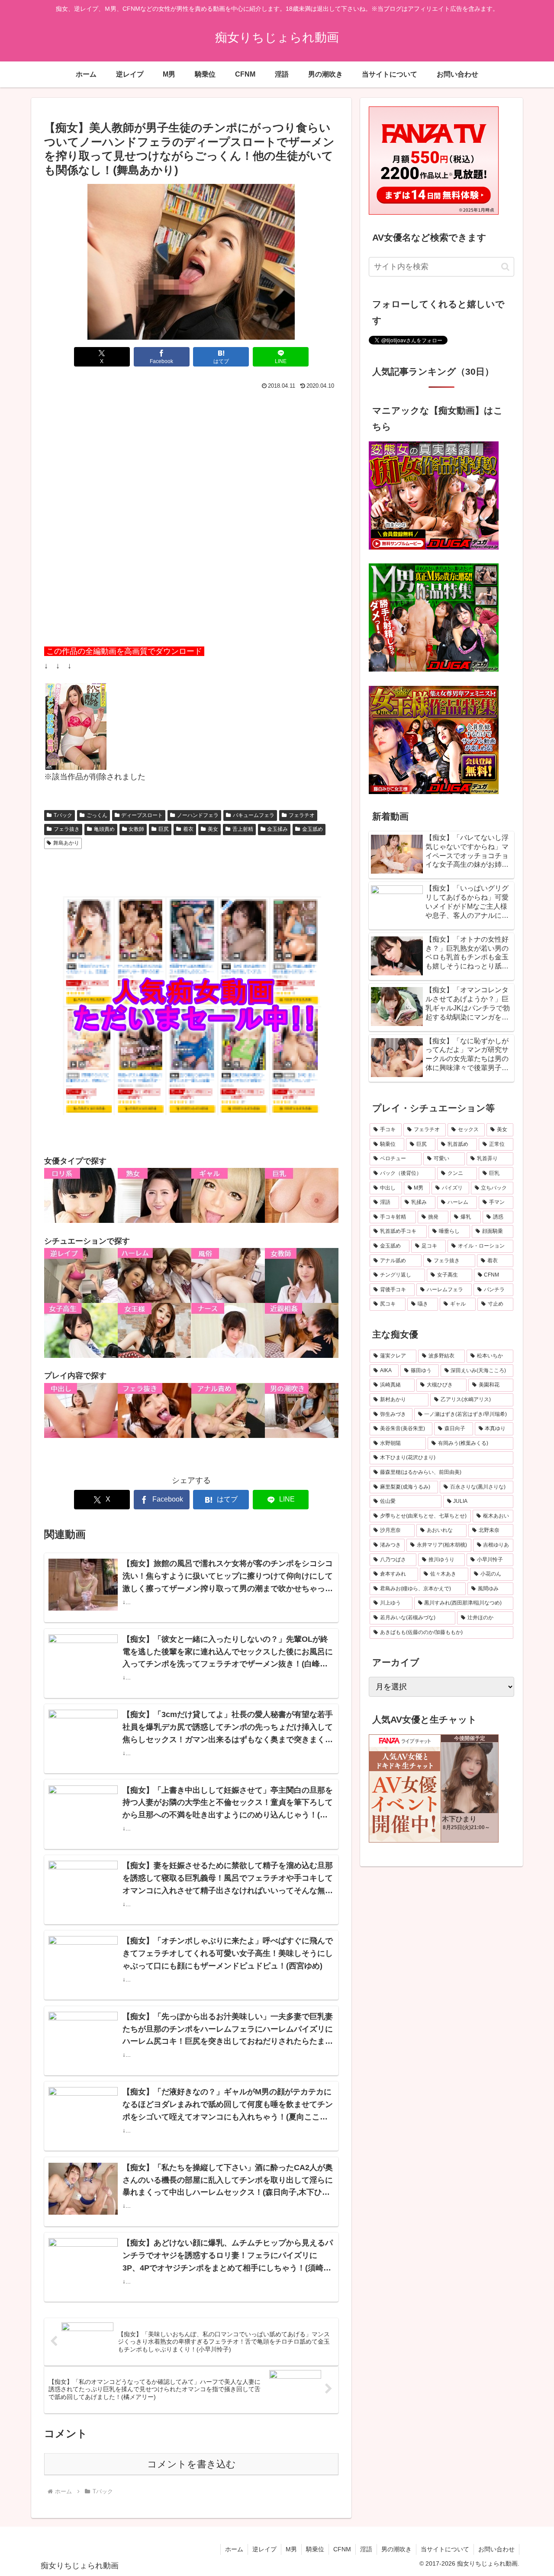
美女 (213, 829)
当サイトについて (445, 2549)
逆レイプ (264, 2549)
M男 (291, 2549)
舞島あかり (66, 843)
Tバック (63, 815)
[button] (505, 267)
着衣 (188, 829)
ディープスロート (142, 815)
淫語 (366, 2549)
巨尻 (164, 829)
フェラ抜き (67, 829)
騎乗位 (315, 2549)
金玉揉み (277, 829)
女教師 (136, 829)
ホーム (234, 2549)
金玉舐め (312, 829)
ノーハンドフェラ (198, 815)
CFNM (342, 2549)
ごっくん (97, 815)
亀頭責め (104, 829)
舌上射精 (243, 829)
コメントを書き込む (192, 2464)
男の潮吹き (396, 2549)
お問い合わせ (496, 2549)
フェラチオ (302, 815)
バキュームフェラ (254, 815)
